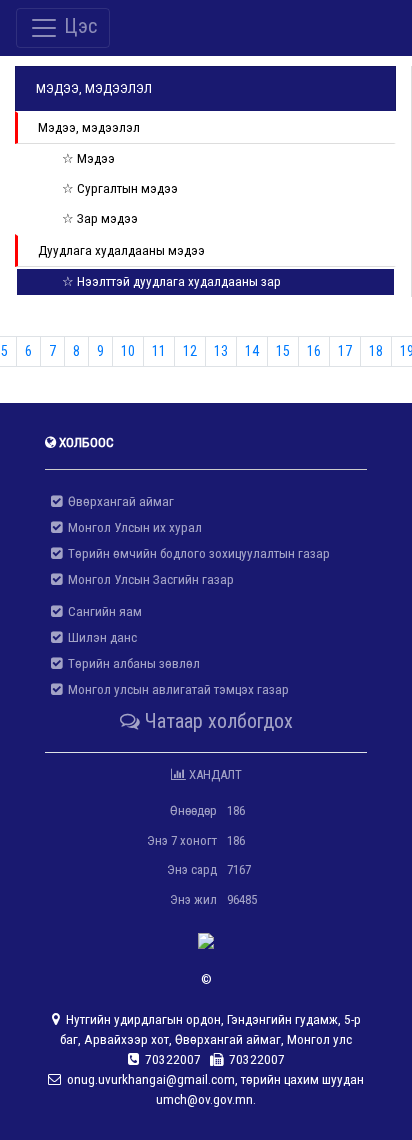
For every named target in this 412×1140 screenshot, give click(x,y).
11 (159, 351)
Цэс (78, 26)
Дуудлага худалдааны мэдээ (121, 250)
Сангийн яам (102, 611)
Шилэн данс (99, 637)
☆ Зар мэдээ (100, 218)
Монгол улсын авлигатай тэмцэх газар (175, 689)
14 (252, 351)
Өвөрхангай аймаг (118, 501)
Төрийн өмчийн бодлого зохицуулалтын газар (196, 553)
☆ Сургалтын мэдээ (120, 188)
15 (283, 351)
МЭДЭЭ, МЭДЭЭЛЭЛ (94, 88)
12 (190, 351)
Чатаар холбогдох (216, 721)
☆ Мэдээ (88, 158)
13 (221, 351)
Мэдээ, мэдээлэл (89, 127)
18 (376, 351)
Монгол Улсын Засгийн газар (148, 579)
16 (314, 351)
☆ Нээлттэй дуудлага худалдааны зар (171, 281)
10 (128, 351)
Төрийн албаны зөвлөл (131, 663)
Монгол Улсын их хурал (132, 527)
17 (345, 351)
